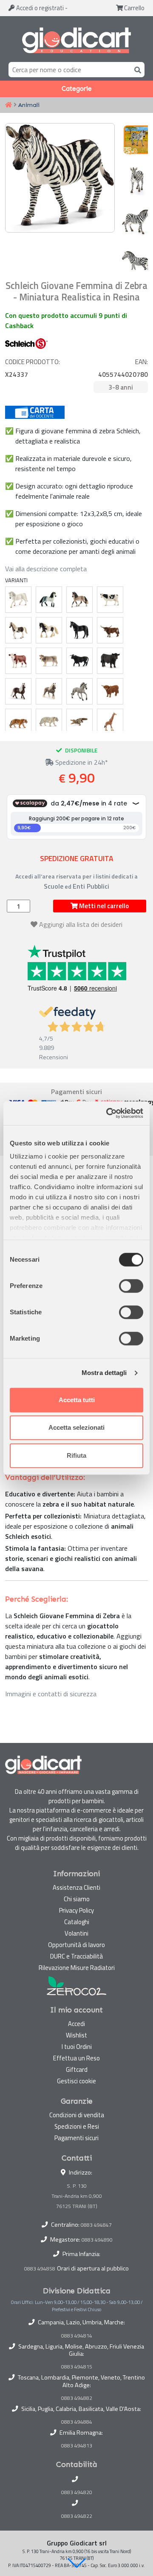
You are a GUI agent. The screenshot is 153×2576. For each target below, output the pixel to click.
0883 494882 (77, 2398)
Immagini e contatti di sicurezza (51, 1694)
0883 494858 (40, 2269)
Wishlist (76, 2035)
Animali (29, 105)
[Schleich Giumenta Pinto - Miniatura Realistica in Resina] (18, 630)
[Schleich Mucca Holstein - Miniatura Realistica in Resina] (110, 600)
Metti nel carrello (103, 906)
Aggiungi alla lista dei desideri (81, 924)
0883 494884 (77, 2422)
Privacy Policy (76, 1910)
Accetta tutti (77, 1400)
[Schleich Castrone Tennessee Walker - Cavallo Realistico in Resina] (79, 630)
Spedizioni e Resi (77, 2126)
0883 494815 (77, 2367)
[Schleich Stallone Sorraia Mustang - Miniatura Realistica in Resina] (79, 691)
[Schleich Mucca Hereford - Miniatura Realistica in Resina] (18, 661)
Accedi (39, 8)
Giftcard (77, 2069)
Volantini (76, 1933)
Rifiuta (76, 1455)
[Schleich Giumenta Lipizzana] (18, 600)
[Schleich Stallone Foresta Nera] (18, 691)
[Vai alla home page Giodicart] (76, 41)
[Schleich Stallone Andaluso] (49, 600)
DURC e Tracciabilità (76, 1956)
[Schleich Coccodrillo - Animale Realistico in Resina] (79, 722)
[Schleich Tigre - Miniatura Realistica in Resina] (18, 722)
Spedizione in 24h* (81, 762)
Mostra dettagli (104, 1373)
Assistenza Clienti (76, 1887)
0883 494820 (77, 2492)
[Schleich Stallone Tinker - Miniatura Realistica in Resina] (49, 630)
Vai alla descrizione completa (46, 569)
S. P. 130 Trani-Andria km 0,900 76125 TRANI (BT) (77, 2196)
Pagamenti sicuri (76, 2138)
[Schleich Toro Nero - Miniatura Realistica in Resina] (79, 661)
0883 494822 (77, 2516)
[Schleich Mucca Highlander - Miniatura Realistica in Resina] (110, 691)
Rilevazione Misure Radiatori (77, 1968)
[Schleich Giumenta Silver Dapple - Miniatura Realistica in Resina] (49, 691)
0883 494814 (77, 2336)
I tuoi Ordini (77, 2047)
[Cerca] (136, 69)
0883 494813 (77, 2446)
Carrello (134, 8)
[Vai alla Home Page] (8, 105)
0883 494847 (96, 2225)
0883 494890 (97, 2240)
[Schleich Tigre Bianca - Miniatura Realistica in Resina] (49, 722)
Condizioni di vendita (77, 2115)
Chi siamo (77, 1899)
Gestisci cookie (76, 2081)
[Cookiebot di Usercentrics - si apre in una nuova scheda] (108, 1113)
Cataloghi (77, 1922)
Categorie (77, 89)
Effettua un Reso (76, 2058)
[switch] (131, 1286)
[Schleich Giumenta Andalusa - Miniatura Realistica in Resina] (79, 600)
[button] (76, 2563)
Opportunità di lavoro (76, 1945)
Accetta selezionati (76, 1427)
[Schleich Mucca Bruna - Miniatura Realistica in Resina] (49, 661)
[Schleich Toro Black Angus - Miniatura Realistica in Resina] (110, 661)
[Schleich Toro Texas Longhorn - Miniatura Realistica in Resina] (110, 630)
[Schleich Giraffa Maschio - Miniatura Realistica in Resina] (110, 722)
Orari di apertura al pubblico (93, 2268)
